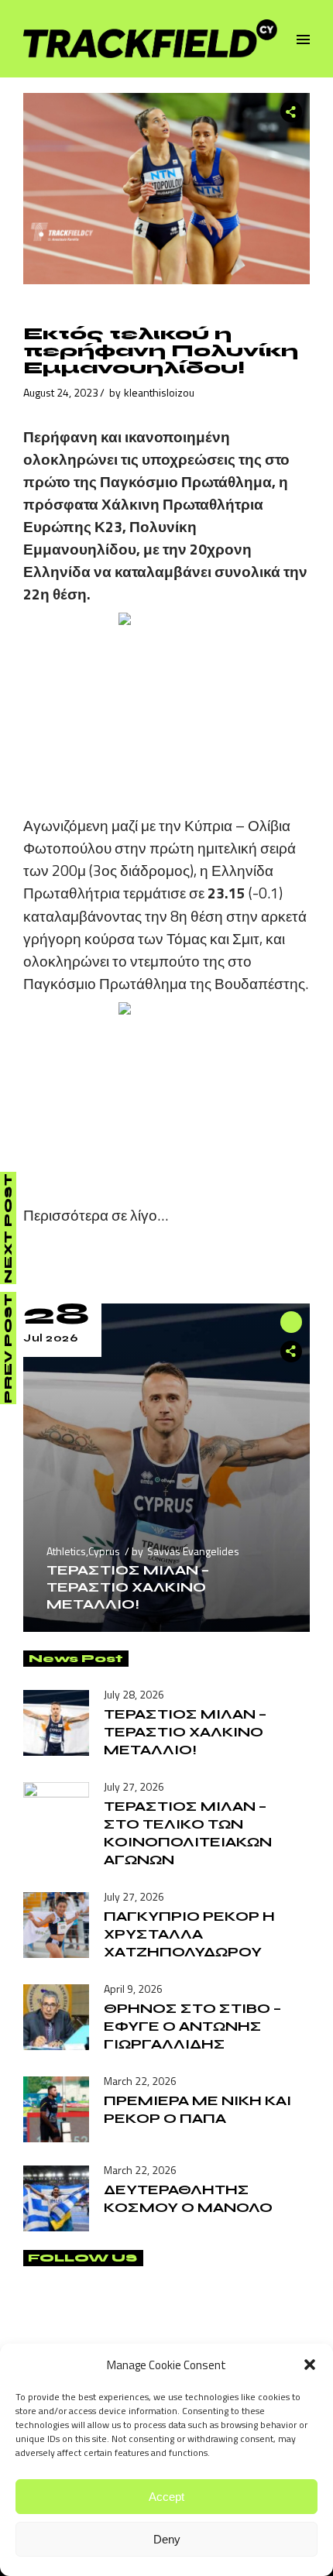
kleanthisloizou (159, 392)
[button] (310, 2365)
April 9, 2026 (133, 1989)
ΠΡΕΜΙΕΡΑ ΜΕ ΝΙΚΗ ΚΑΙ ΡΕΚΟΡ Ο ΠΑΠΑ (197, 2109)
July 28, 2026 (134, 1694)
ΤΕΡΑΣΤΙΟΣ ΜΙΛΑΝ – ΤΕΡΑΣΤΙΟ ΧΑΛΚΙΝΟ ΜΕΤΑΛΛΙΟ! (128, 1587)
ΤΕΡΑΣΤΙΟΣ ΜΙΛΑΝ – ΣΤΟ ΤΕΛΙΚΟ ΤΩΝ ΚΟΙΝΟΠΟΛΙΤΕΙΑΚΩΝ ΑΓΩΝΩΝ (188, 1833)
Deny (167, 2539)
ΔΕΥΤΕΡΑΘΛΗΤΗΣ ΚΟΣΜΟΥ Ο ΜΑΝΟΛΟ (188, 2198)
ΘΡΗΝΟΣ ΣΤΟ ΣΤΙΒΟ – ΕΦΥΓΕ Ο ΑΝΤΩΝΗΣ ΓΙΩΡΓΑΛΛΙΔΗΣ (192, 2026)
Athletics (66, 1551)
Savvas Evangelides (193, 1551)
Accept (166, 2497)
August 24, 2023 (61, 392)
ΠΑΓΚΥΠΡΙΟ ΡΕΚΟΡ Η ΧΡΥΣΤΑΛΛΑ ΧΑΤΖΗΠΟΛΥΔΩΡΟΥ (189, 1934)
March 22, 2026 (140, 2081)
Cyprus (104, 1551)
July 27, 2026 (134, 1786)
